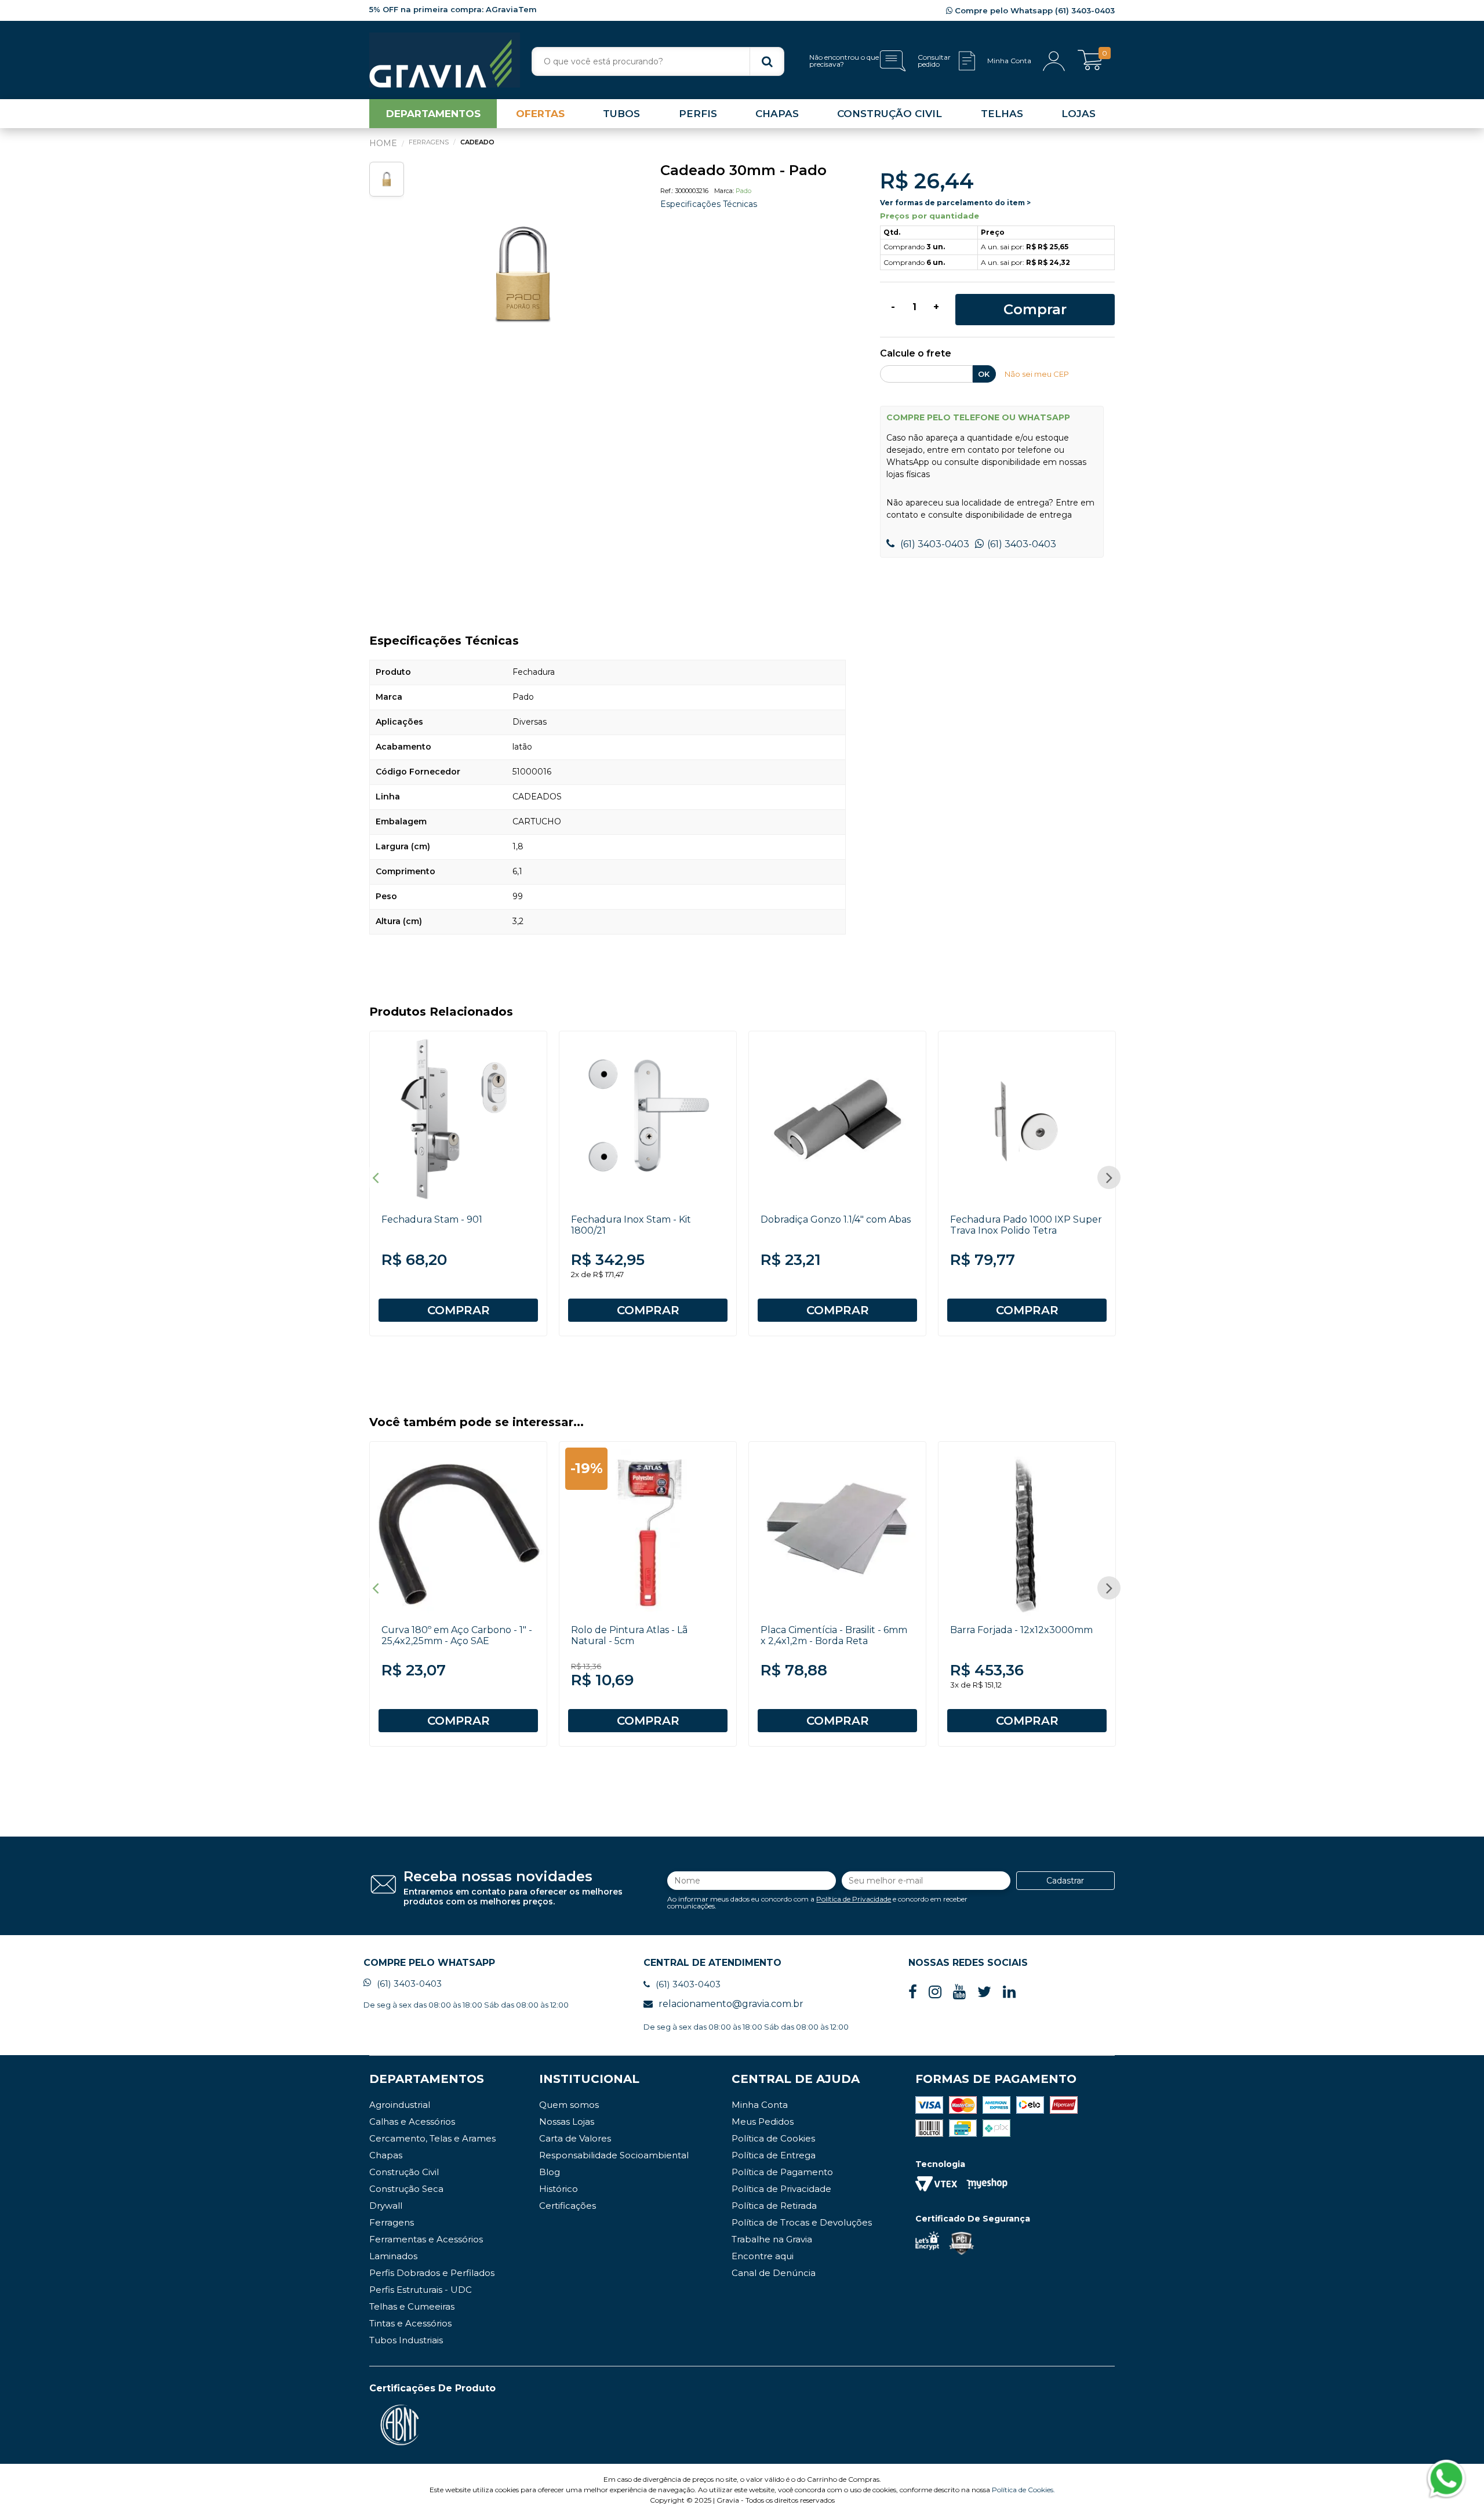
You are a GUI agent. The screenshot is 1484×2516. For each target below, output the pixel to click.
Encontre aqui (763, 2256)
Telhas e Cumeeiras (412, 2306)
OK (984, 374)
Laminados (393, 2256)
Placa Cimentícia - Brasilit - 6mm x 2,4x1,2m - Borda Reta (834, 1635)
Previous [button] (375, 1177)
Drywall (386, 2206)
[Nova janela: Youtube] (959, 1992)
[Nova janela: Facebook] (913, 1992)
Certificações (568, 2206)
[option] (523, 275)
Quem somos (569, 2105)
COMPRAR (459, 1310)
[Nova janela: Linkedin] (1009, 1992)
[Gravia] (445, 60)
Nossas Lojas (567, 2121)
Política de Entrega (774, 2155)
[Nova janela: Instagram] (935, 1992)
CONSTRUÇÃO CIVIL (890, 114)
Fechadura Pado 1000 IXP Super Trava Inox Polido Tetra (1026, 1225)
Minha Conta (760, 2105)
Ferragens (392, 2222)
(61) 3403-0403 (934, 544)
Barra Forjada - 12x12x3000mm (1021, 1630)
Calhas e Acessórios (412, 2121)
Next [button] (1109, 1177)
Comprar (1035, 309)
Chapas (386, 2155)
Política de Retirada (774, 2206)
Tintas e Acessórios (410, 2323)
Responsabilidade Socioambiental (614, 2155)
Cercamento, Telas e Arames (432, 2138)
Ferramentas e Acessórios (426, 2239)
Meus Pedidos (763, 2121)
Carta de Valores (575, 2138)
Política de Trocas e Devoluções (802, 2222)
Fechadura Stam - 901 (432, 1219)
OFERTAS (540, 114)
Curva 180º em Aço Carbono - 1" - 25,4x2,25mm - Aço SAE (457, 1635)
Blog (550, 2172)
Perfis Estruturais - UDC (421, 2290)
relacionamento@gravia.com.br (731, 2004)
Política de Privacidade (854, 1899)
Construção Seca (406, 2189)
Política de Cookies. (1023, 2490)
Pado (743, 191)
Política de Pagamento (782, 2172)
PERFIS (698, 114)
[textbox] (658, 61)
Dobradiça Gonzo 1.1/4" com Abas (836, 1219)
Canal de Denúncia (774, 2273)
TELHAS (1002, 114)
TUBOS (621, 114)
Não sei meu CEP (1037, 374)
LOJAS (1079, 114)
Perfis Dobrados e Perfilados (432, 2273)
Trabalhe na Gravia (772, 2239)
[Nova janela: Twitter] (984, 1992)
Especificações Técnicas (709, 204)
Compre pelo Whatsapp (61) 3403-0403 (1034, 10)
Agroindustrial (400, 2105)
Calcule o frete (916, 354)
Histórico (559, 2189)
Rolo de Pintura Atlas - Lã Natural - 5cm (629, 1635)
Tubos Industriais (406, 2340)
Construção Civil (404, 2172)
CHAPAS (777, 114)
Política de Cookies (773, 2138)
